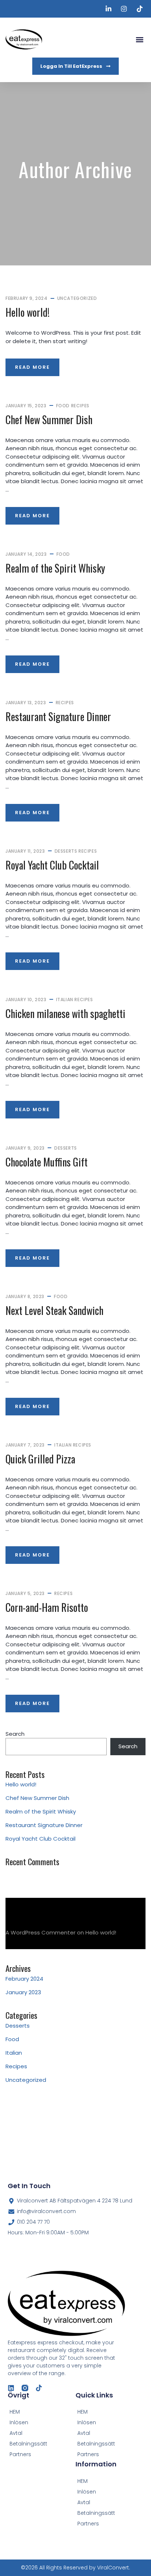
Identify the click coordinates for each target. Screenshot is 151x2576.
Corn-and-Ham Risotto (47, 1607)
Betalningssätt (96, 2444)
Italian (65, 999)
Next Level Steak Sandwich (54, 1310)
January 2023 (23, 1992)
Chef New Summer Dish (49, 420)
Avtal (84, 2433)
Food (63, 406)
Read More (32, 367)
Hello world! (27, 312)
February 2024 (24, 1979)
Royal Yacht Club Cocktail (52, 865)
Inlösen (87, 2422)
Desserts (66, 851)
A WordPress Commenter (40, 1932)
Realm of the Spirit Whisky (55, 568)
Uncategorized (77, 298)
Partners (88, 2454)
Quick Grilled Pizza (40, 1459)
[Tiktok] (39, 2388)
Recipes (80, 406)
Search (15, 1734)
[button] (139, 39)
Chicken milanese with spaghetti (65, 1013)
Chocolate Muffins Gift (47, 1162)
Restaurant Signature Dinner (58, 716)
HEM (82, 2412)
